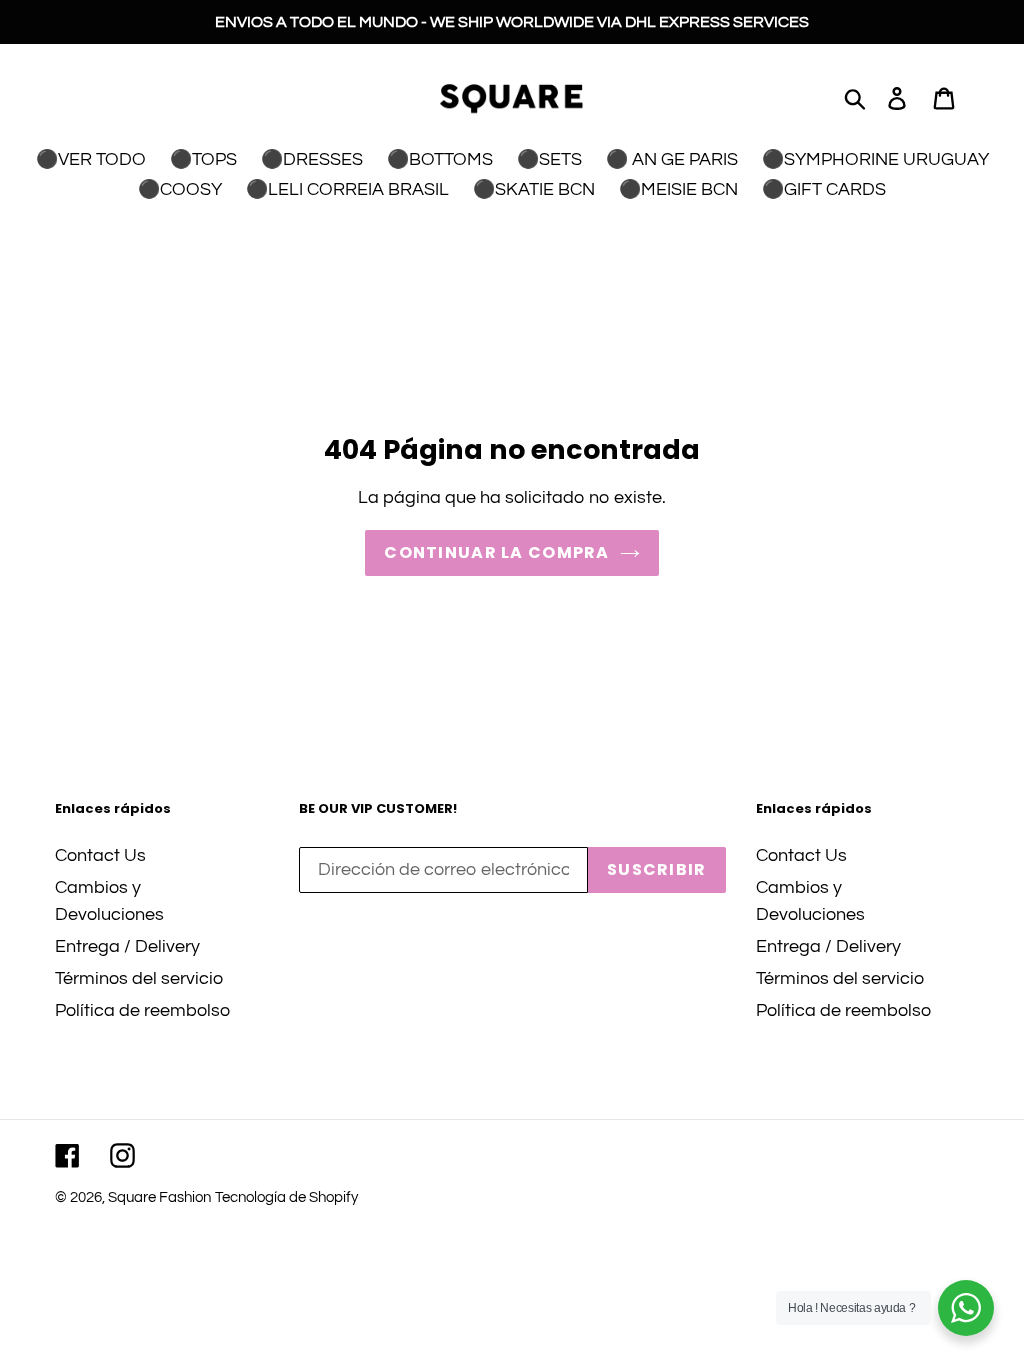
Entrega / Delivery (127, 946)
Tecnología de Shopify (286, 1197)
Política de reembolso (142, 1010)
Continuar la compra (496, 552)
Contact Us (100, 855)
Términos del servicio (139, 978)
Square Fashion (159, 1197)
